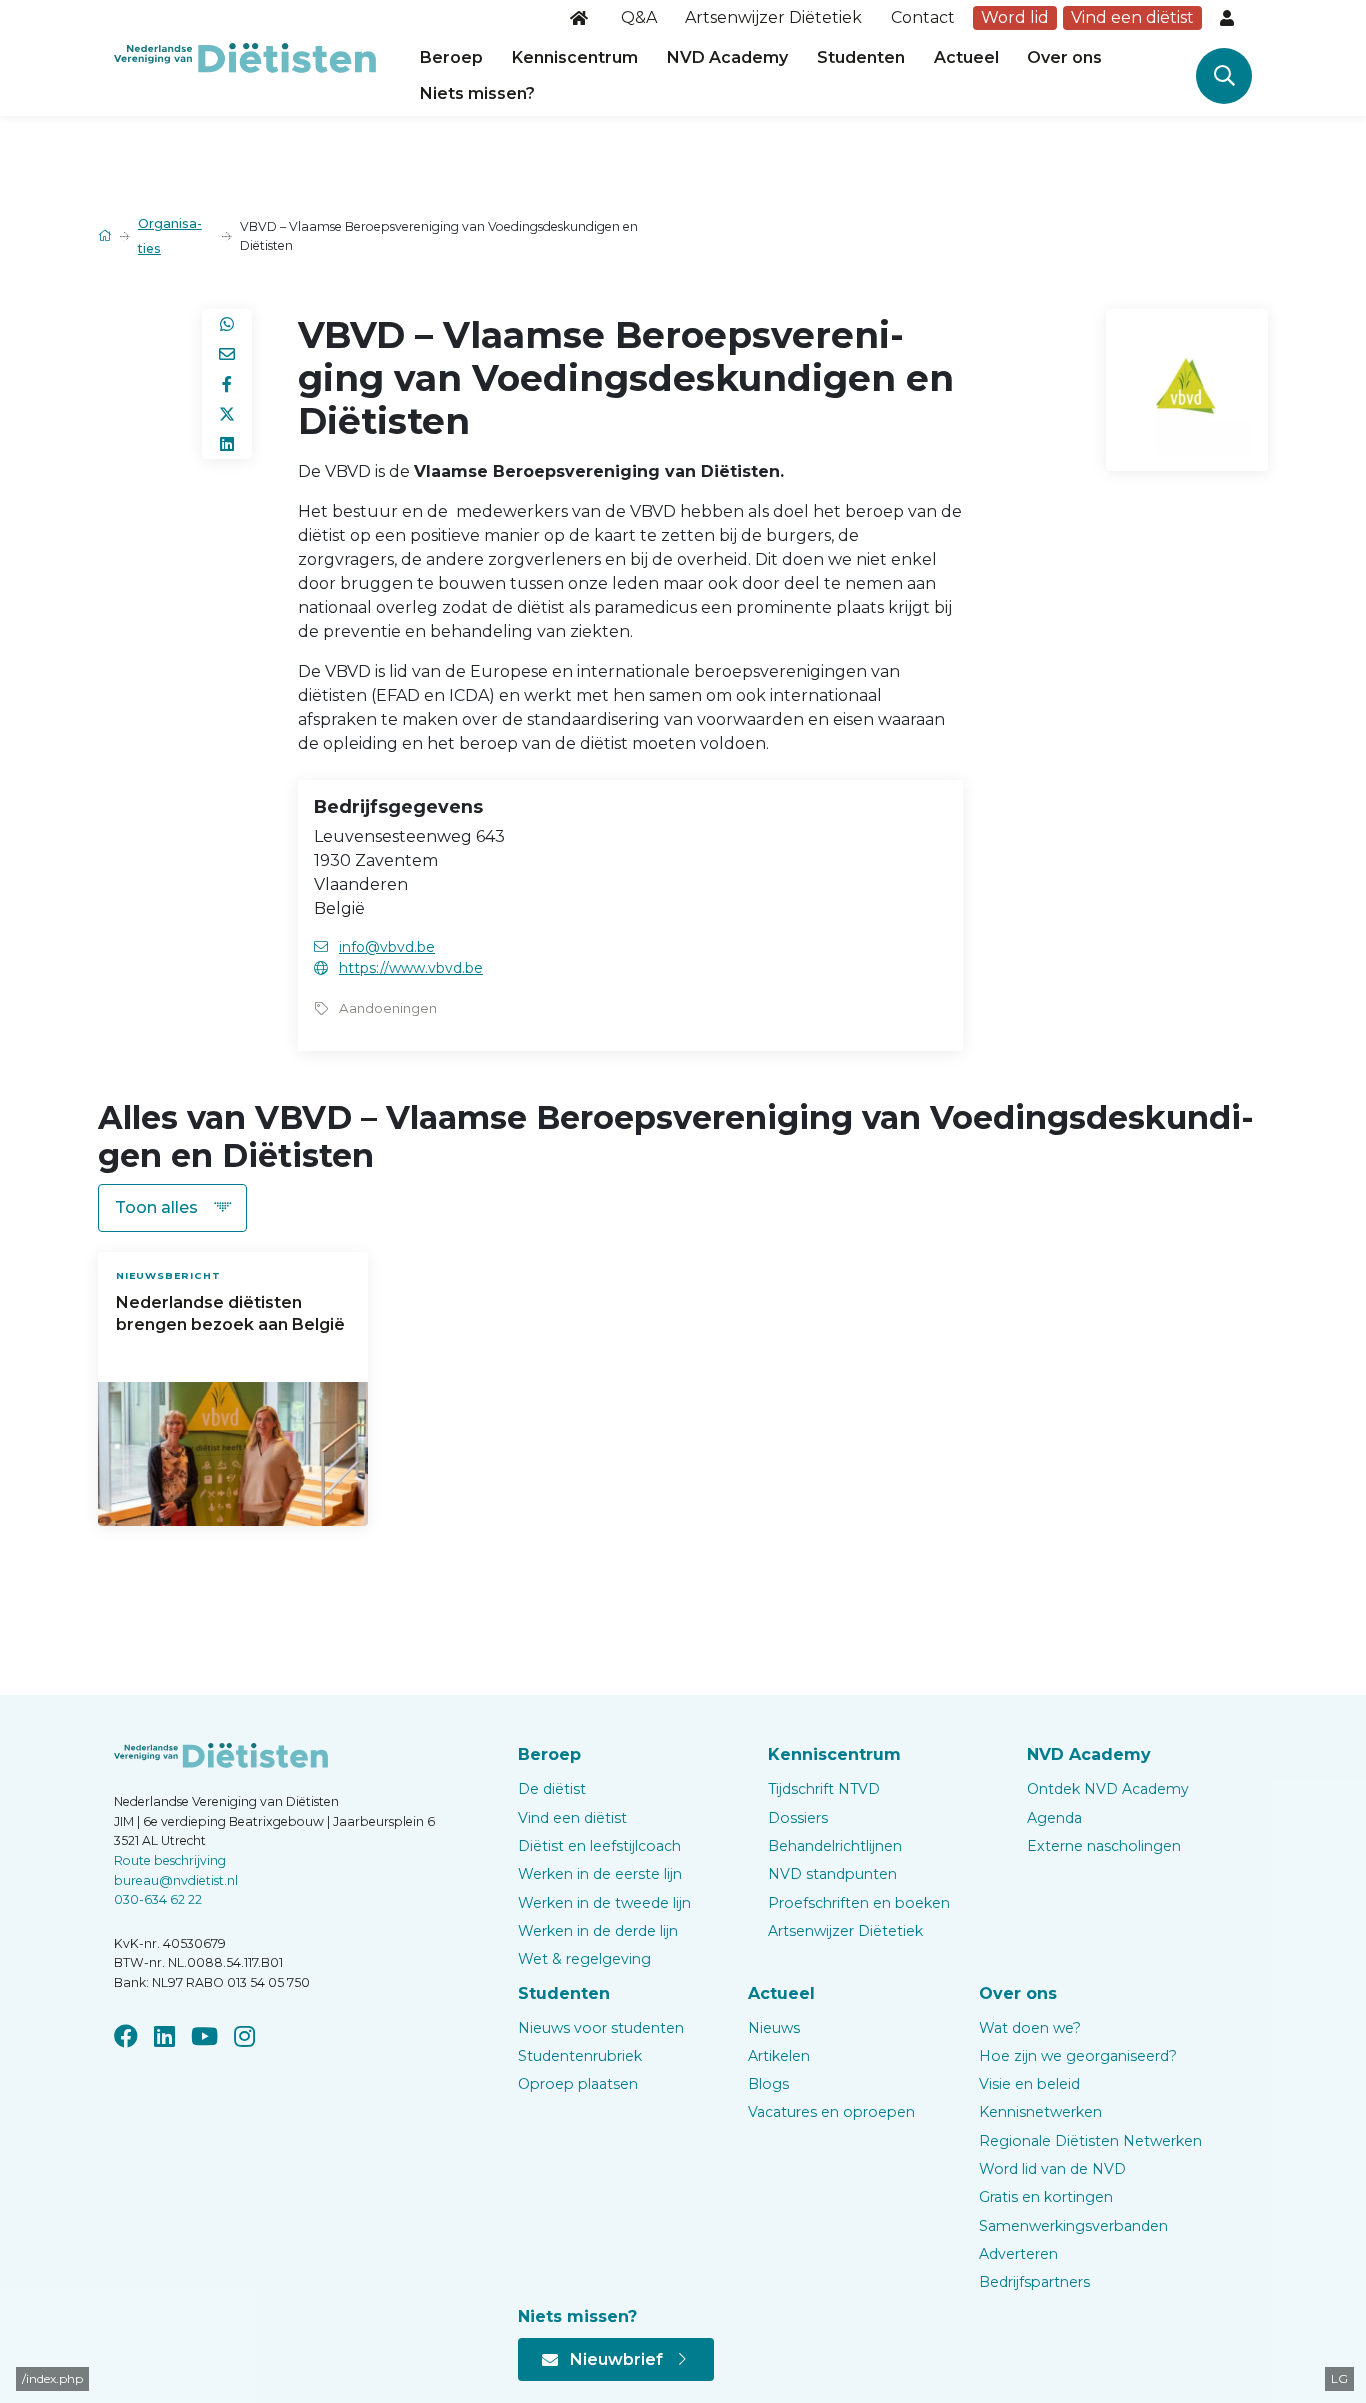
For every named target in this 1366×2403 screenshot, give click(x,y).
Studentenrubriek (580, 2056)
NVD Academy (727, 57)
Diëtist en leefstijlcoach (599, 1846)
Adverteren (1018, 2254)
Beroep (451, 57)
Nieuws (774, 2028)
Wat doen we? (1030, 2028)
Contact (923, 17)
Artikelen (779, 2056)
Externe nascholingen (1104, 1846)
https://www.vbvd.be (411, 968)
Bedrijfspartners (1034, 2282)
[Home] (581, 18)
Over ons (1064, 57)
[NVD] (245, 56)
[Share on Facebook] (227, 384)
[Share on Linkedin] (227, 444)
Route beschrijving (170, 1860)
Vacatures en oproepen (831, 2112)
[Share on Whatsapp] (227, 324)
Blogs (768, 2084)
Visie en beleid (1029, 2084)
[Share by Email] (227, 354)
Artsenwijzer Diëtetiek (773, 17)
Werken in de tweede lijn (604, 1903)
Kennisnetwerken (1040, 2112)
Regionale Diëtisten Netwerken (1090, 2141)
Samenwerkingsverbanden (1073, 2226)
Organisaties (170, 236)
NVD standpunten (832, 1874)
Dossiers (798, 1818)
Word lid (1015, 17)
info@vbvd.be (387, 947)
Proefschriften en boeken (859, 1903)
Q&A (639, 17)
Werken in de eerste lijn (600, 1874)
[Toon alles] (172, 1208)
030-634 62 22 (158, 1899)
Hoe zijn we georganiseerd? (1078, 2056)
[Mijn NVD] (1229, 18)
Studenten (861, 57)
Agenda (1054, 1818)
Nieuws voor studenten (601, 2028)
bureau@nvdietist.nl (176, 1880)
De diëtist (552, 1789)
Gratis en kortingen (1046, 2197)
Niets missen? (477, 93)
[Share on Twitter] (227, 414)
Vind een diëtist (1132, 17)
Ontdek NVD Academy (1108, 1789)
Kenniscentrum (575, 57)
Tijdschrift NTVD (824, 1789)
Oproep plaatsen (578, 2084)
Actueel (966, 57)
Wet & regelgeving (584, 1959)
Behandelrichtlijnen (835, 1846)
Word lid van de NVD (1052, 2169)
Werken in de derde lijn (598, 1931)
